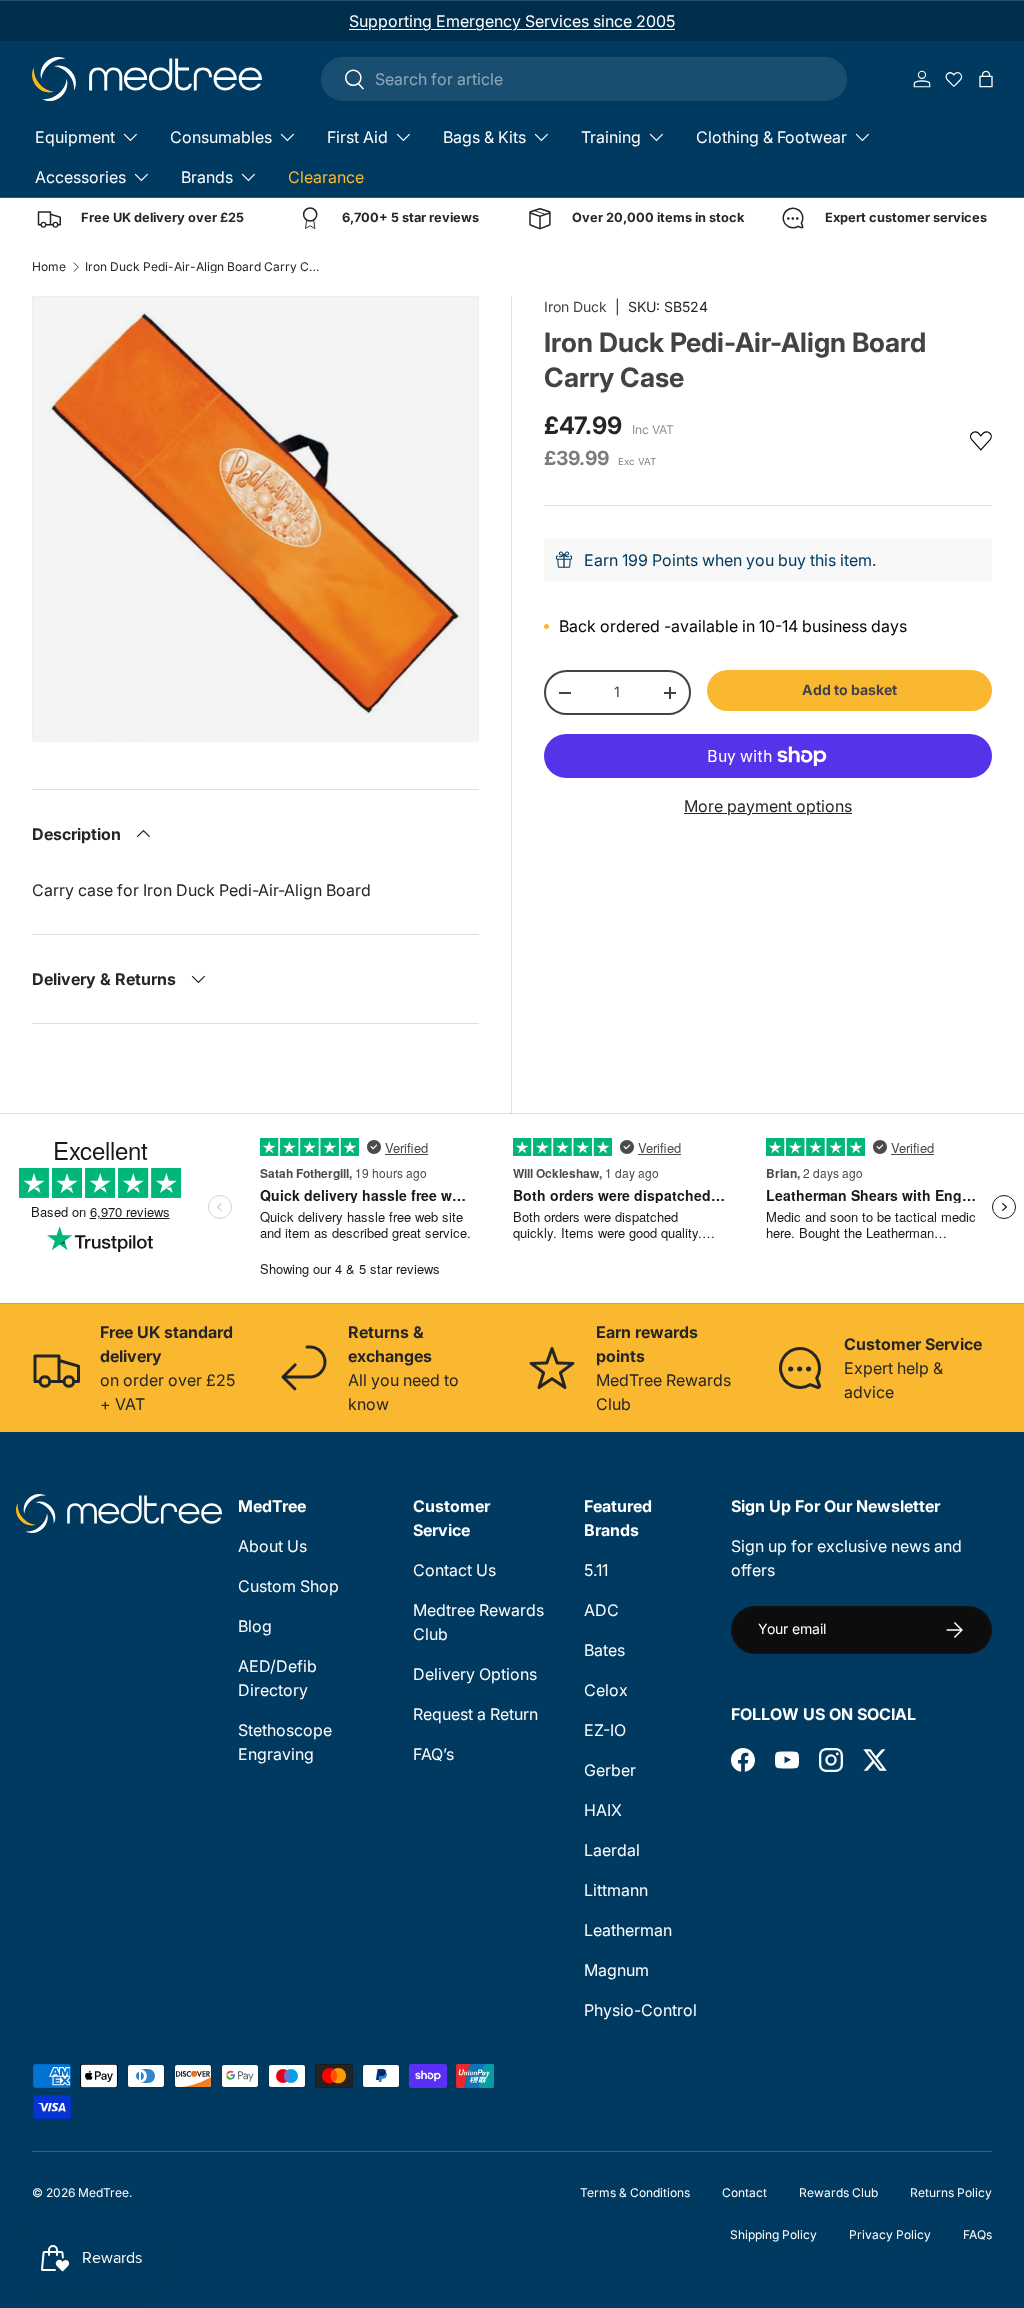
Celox (606, 1690)
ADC (601, 1610)
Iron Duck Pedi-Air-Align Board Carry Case (205, 267)
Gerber (610, 1770)
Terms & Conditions (635, 2192)
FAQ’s (433, 1754)
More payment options (768, 806)
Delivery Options (475, 1674)
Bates (604, 1650)
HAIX (603, 1810)
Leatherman (628, 1930)
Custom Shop (288, 1586)
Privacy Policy (890, 2234)
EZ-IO (605, 1730)
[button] (986, 79)
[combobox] (584, 79)
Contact (744, 2192)
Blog (255, 1626)
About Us (272, 1546)
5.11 (596, 1570)
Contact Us (454, 1570)
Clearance (326, 177)
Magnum (616, 1970)
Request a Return (475, 1714)
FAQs (977, 2234)
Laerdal (612, 1850)
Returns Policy (951, 2192)
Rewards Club (838, 2192)
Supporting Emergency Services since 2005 (512, 21)
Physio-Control (640, 2010)
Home (49, 267)
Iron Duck (575, 306)
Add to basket (849, 689)
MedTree (103, 2192)
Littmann (616, 1890)
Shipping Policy (773, 2234)
